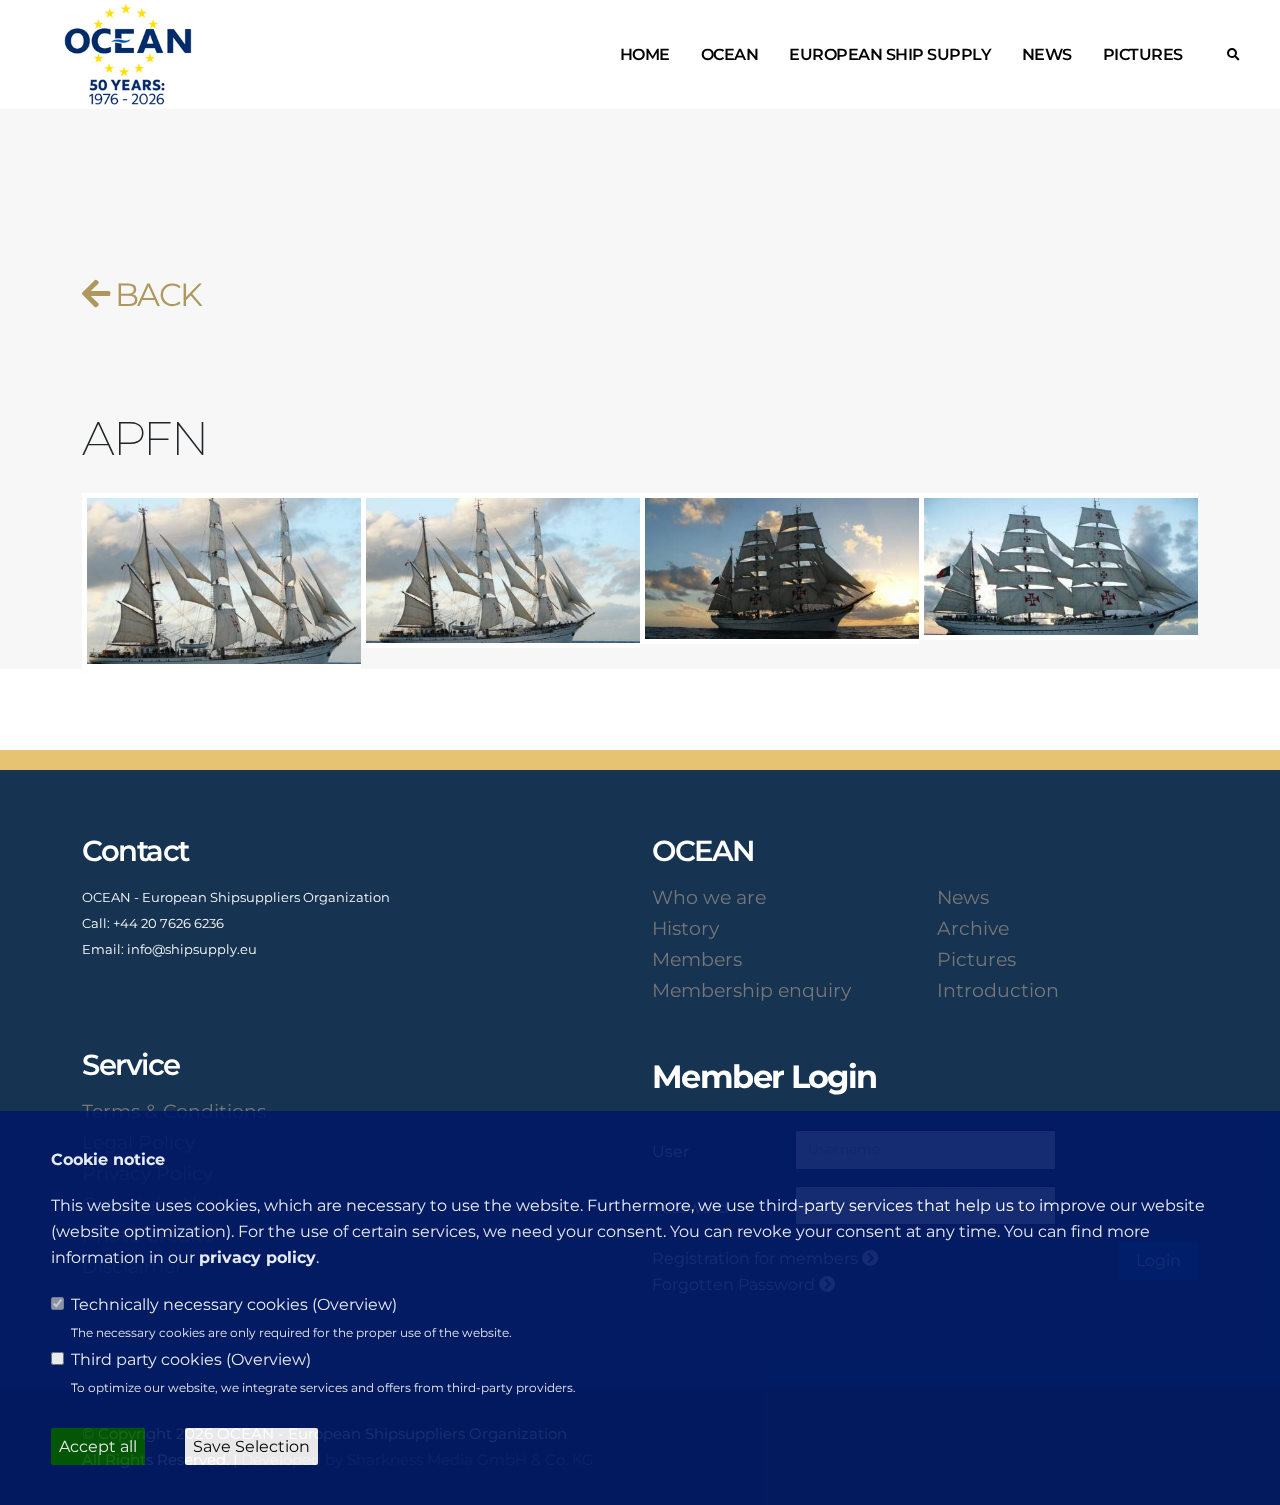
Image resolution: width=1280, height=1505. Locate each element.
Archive (973, 928)
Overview (354, 1304)
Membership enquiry (751, 990)
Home (645, 54)
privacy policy (257, 1257)
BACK (154, 294)
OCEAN (730, 54)
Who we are (709, 897)
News (1047, 54)
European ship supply (890, 54)
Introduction (998, 990)
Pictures (1143, 54)
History (685, 928)
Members (697, 959)
